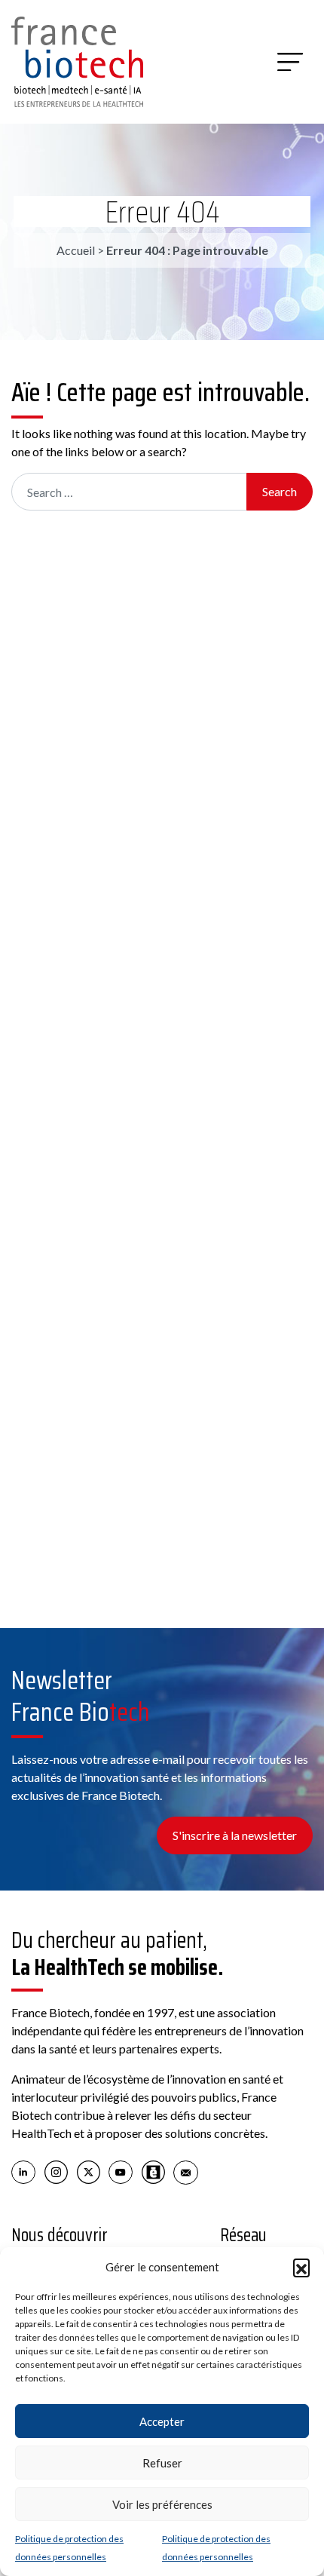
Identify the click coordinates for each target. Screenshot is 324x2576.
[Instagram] (56, 2171)
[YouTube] (121, 2171)
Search (280, 491)
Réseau (243, 2235)
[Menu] (290, 62)
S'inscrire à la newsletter (235, 1835)
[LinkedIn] (24, 2171)
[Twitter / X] (89, 2171)
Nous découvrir (60, 2235)
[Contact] (186, 2171)
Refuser (162, 2463)
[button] (301, 2267)
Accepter (162, 2421)
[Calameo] (153, 2171)
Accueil (76, 250)
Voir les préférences (162, 2504)
